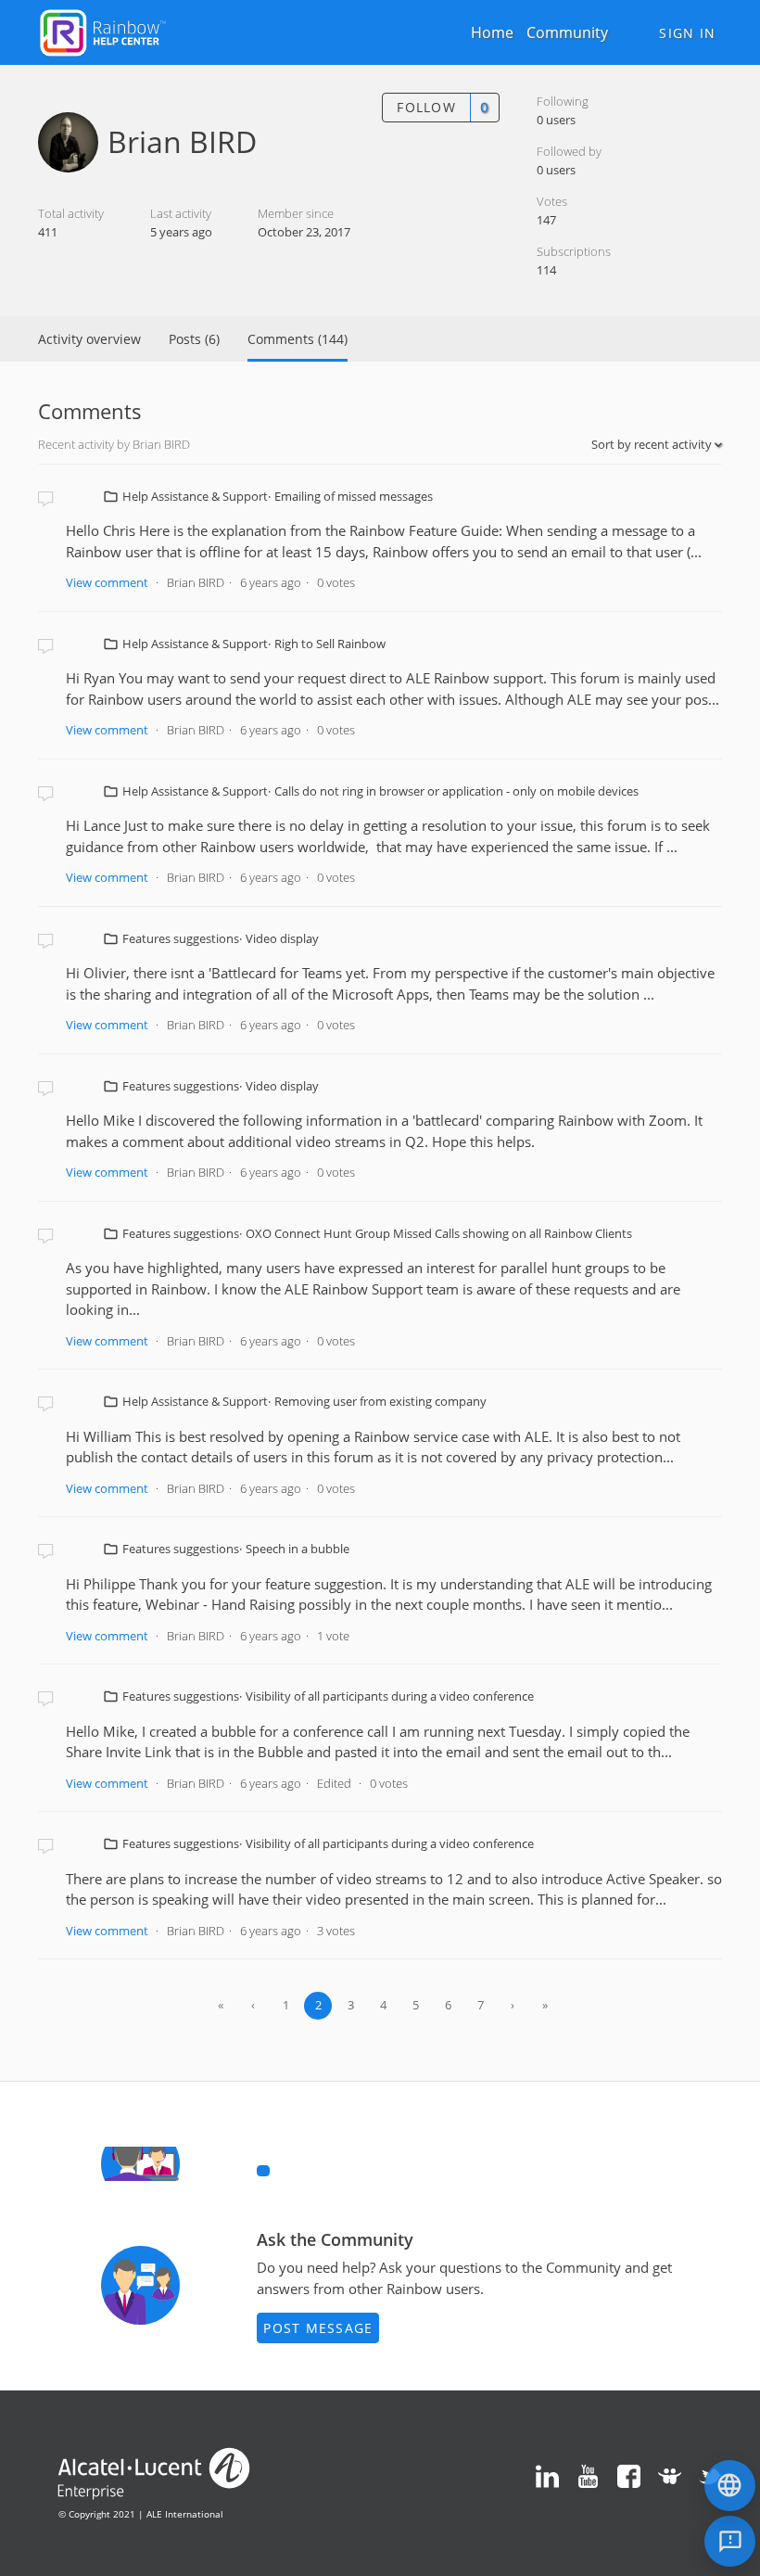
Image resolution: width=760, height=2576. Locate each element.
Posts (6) (194, 339)
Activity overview (89, 339)
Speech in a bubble (298, 1549)
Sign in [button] (687, 33)
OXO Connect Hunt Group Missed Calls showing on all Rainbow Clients (439, 1233)
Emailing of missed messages (354, 496)
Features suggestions (181, 938)
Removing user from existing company (380, 1401)
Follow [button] (426, 107)
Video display (282, 938)
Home (492, 32)
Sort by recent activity (653, 444)
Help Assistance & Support (195, 496)
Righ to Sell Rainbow (330, 644)
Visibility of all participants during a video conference (390, 1696)
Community (567, 32)
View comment (107, 582)
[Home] (103, 31)
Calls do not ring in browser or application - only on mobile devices (456, 791)
